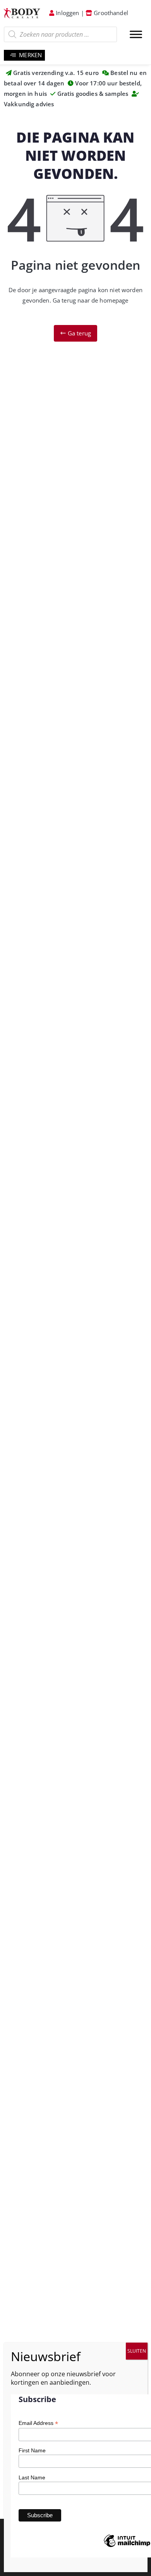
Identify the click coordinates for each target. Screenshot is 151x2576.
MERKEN (30, 55)
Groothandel (110, 13)
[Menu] (136, 34)
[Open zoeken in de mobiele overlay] (60, 34)
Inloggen (67, 13)
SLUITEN (137, 2351)
